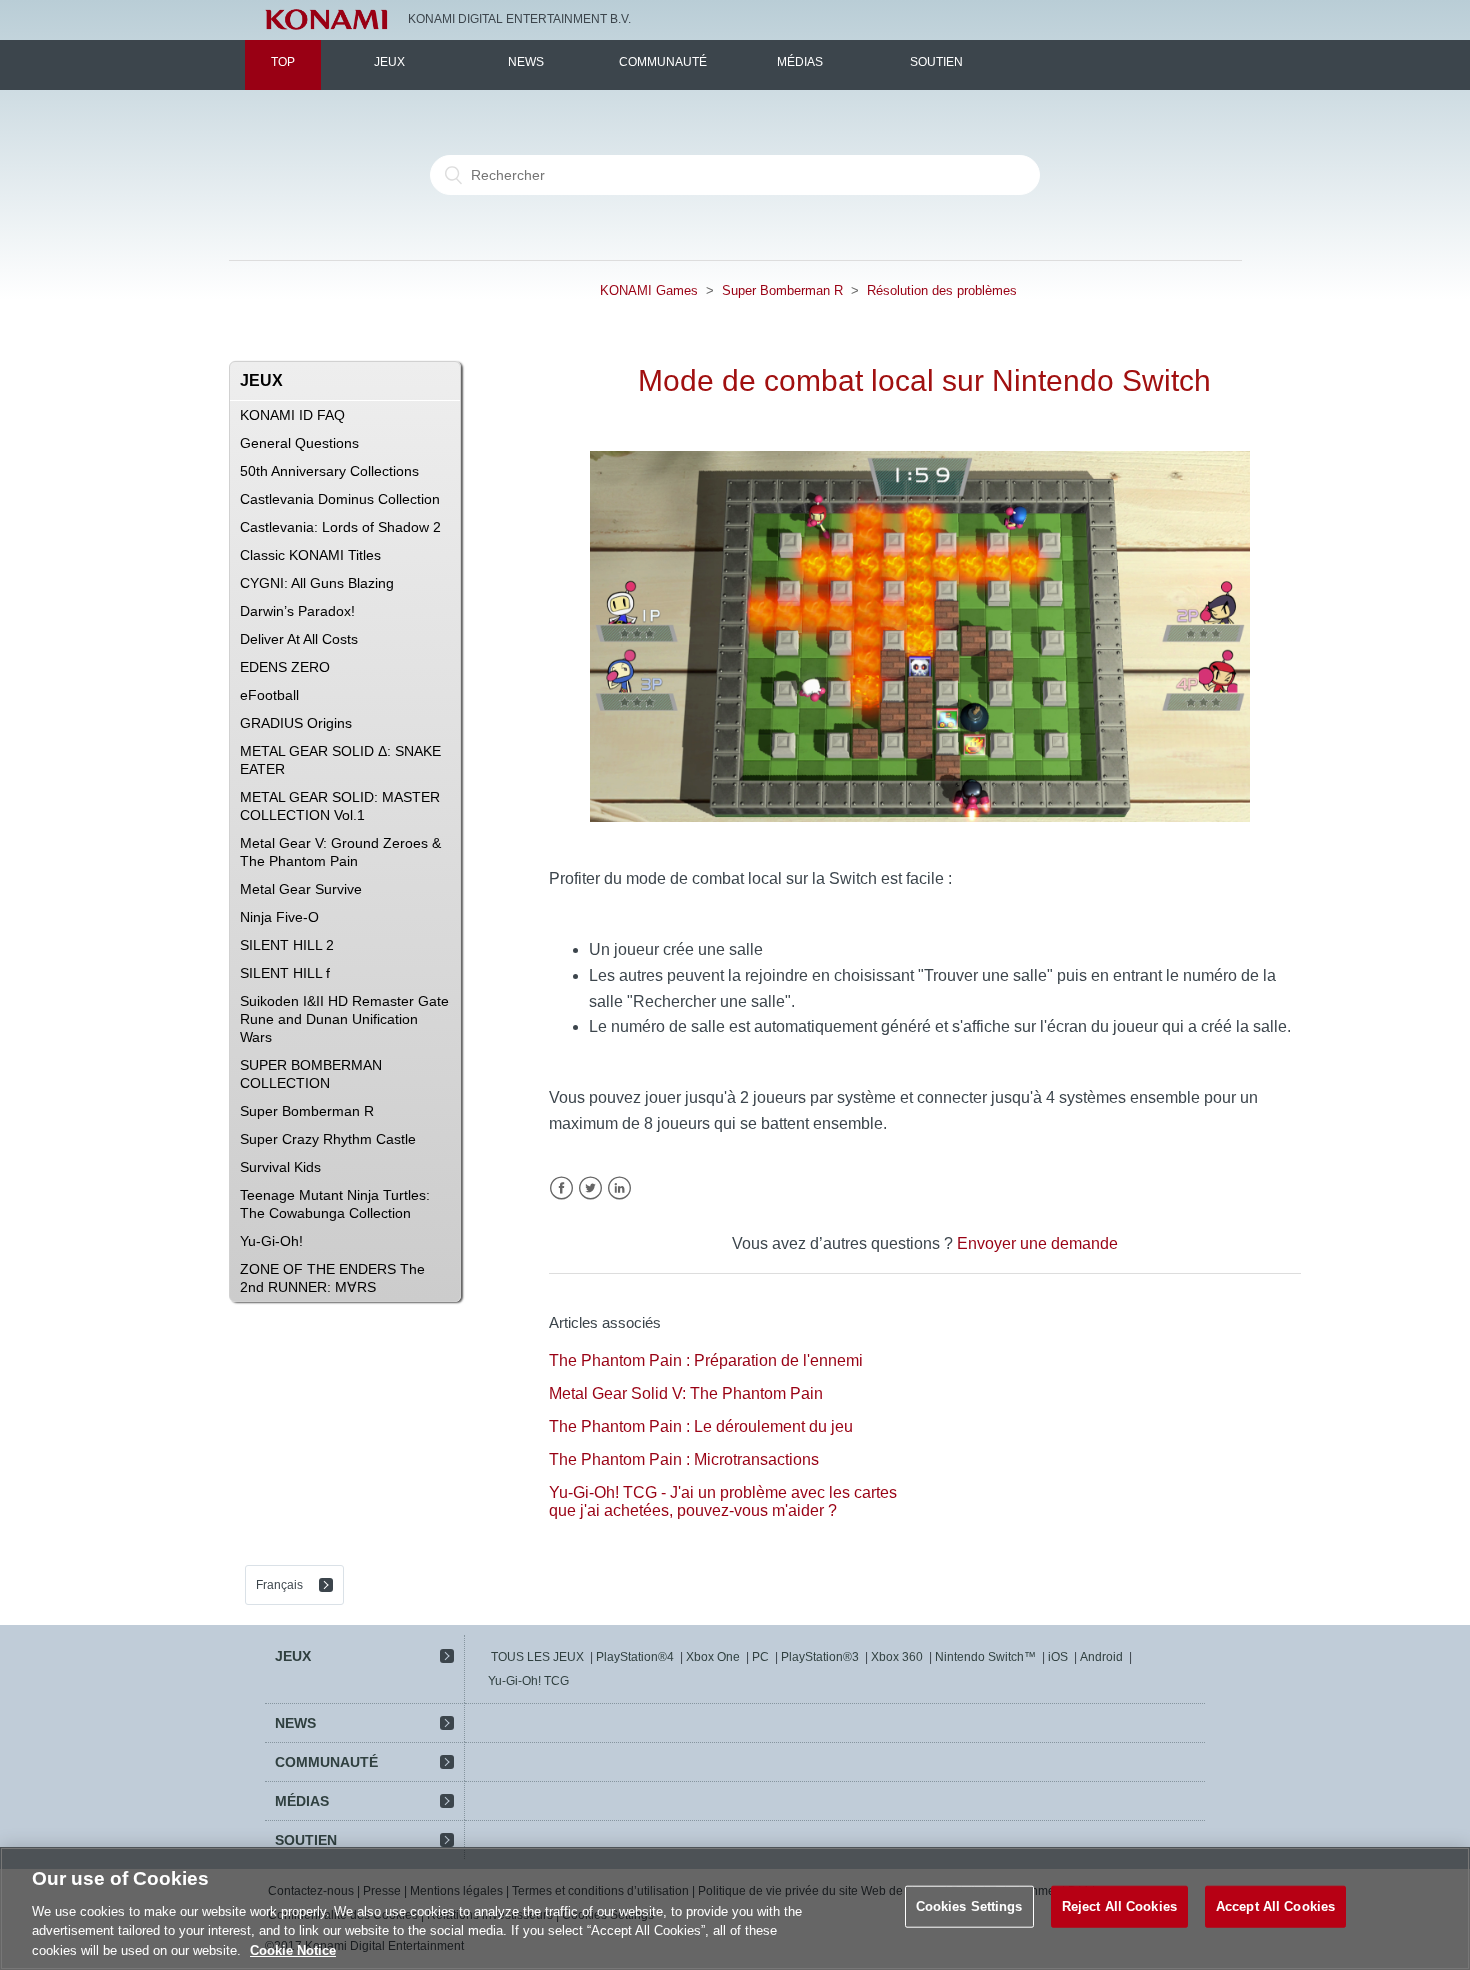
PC (760, 1657)
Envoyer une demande (1037, 1243)
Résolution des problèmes (942, 290)
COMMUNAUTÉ (663, 62)
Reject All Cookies (1119, 1906)
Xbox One (713, 1657)
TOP (283, 62)
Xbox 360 (897, 1657)
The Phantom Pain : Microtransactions (684, 1459)
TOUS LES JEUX (537, 1657)
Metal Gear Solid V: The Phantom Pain (686, 1393)
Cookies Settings (969, 1906)
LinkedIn (619, 1188)
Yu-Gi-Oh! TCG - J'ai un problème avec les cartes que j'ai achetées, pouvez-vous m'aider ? (723, 1501)
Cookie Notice (293, 1949)
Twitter (590, 1188)
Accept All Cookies (1275, 1906)
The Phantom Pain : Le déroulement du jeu (701, 1426)
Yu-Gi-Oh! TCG (528, 1681)
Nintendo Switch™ (985, 1657)
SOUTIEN (936, 62)
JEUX (389, 62)
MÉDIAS (800, 62)
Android (1101, 1657)
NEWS (526, 62)
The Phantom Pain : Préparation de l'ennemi (706, 1360)
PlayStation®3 (820, 1657)
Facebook (561, 1188)
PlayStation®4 (635, 1657)
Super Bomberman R (782, 290)
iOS (1058, 1657)
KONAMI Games (649, 290)
